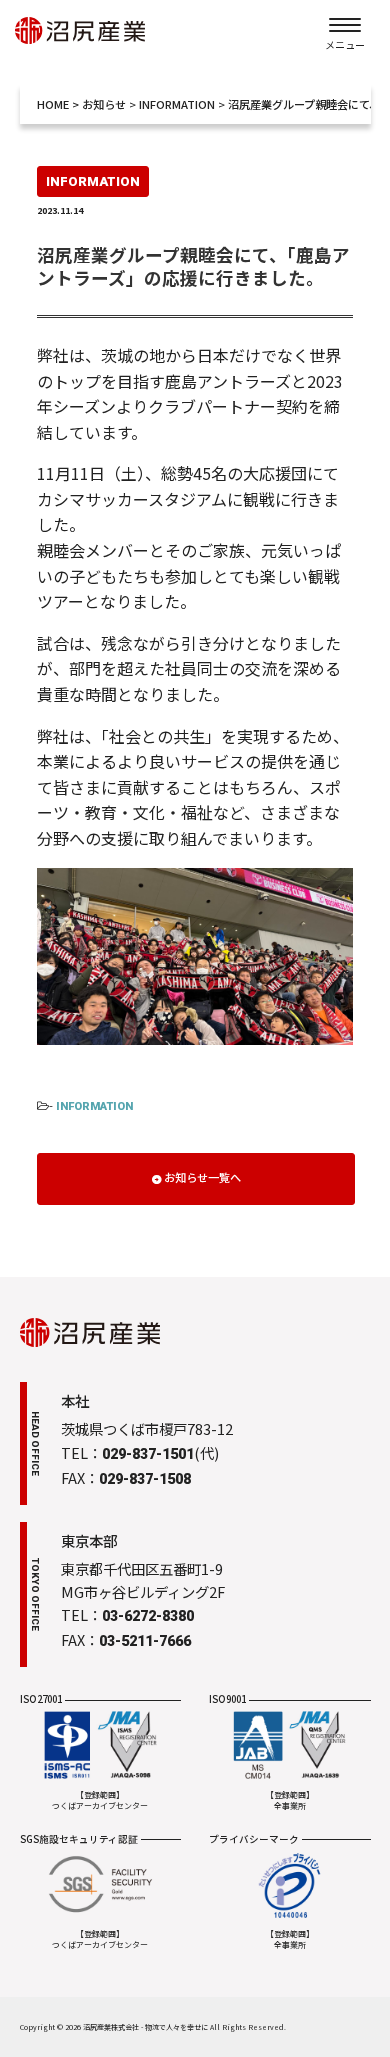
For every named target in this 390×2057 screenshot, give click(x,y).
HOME (53, 104)
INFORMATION (94, 1106)
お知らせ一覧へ (202, 1177)
